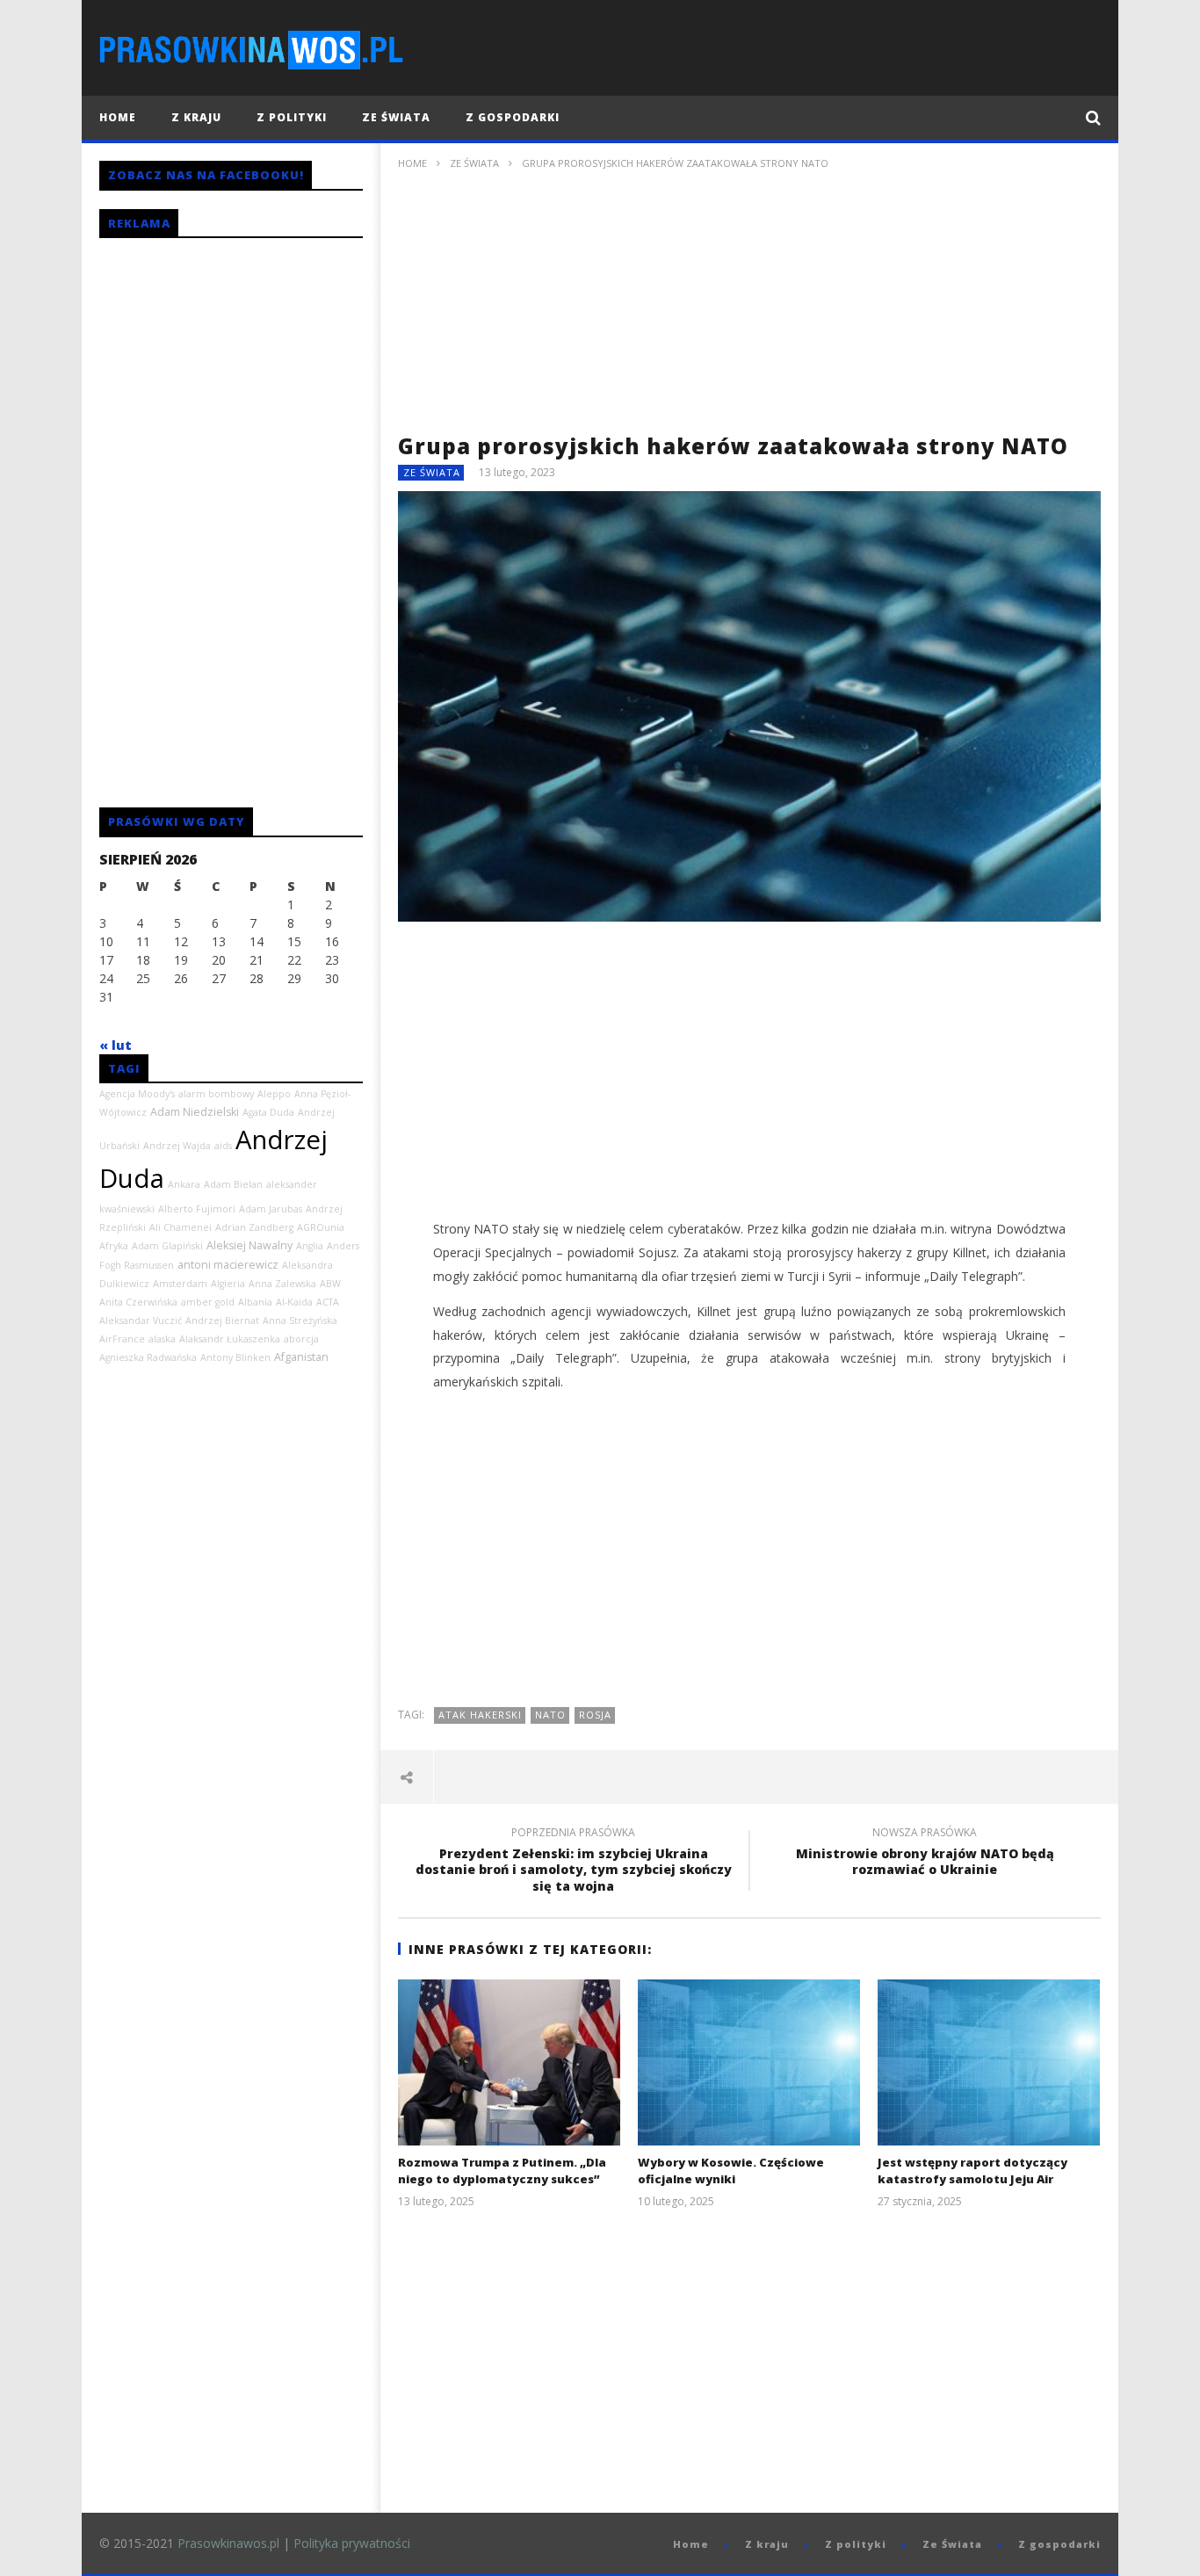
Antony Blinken (235, 1357)
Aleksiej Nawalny (249, 1245)
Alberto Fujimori (197, 1209)
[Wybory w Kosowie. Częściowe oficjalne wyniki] (749, 2062)
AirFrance (122, 1339)
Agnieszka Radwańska (148, 1357)
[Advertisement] (749, 308)
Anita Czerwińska (138, 1302)
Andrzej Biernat (222, 1321)
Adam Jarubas (271, 1209)
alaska (162, 1339)
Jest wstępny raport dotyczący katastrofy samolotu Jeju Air (972, 2171)
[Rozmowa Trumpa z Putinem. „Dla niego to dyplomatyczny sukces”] (509, 2062)
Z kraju (196, 117)
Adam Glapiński (167, 1246)
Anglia (310, 1246)
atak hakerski (480, 1715)
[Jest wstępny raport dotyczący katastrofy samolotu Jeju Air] (989, 2062)
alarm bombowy (216, 1094)
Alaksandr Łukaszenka (230, 1339)
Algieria (228, 1284)
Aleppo (274, 1094)
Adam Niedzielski (195, 1112)
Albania (255, 1302)
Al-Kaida (294, 1302)
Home (118, 117)
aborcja (301, 1339)
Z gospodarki (513, 117)
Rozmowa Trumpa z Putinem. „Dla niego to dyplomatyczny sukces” (502, 2171)
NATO (550, 1715)
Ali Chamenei (181, 1227)
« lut (116, 1045)
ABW (330, 1284)
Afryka (114, 1246)
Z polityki (292, 117)
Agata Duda (268, 1112)
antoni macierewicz (228, 1265)
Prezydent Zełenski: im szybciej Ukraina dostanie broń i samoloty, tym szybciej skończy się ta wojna (574, 1862)
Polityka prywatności (352, 2543)
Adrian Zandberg (254, 1227)
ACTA (328, 1302)
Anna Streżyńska (300, 1321)
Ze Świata (396, 117)
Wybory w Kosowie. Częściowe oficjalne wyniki (731, 2171)
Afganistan (301, 1357)
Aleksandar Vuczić (141, 1321)
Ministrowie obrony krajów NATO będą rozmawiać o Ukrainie (925, 1854)
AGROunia (321, 1227)
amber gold (208, 1302)
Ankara (184, 1184)
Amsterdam (180, 1284)
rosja (595, 1715)
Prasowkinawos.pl (228, 2543)
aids (223, 1146)
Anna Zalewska (282, 1284)
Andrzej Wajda (177, 1146)
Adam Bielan (233, 1184)
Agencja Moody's (137, 1094)
